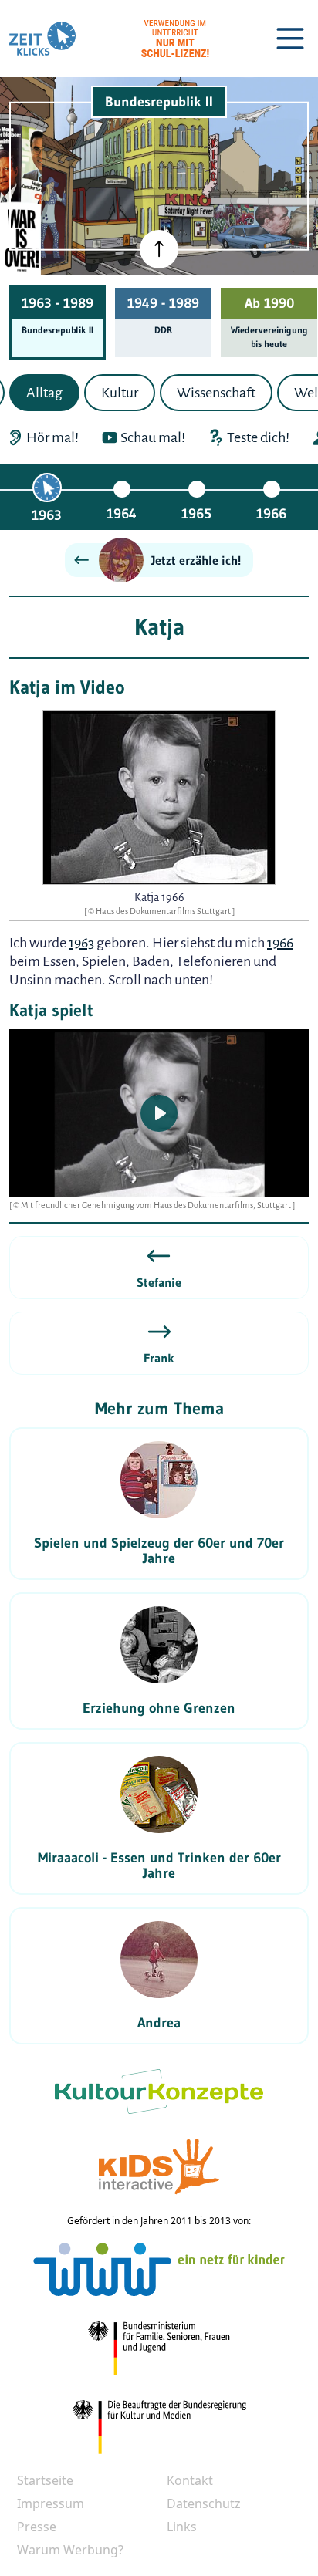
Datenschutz (204, 2503)
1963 (47, 515)
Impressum (51, 2503)
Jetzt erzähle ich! (196, 560)
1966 (271, 514)
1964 (122, 514)
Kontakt (190, 2480)
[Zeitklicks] (42, 39)
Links (182, 2527)
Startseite (45, 2480)
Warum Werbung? (70, 2550)
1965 (196, 514)
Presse (37, 2527)
